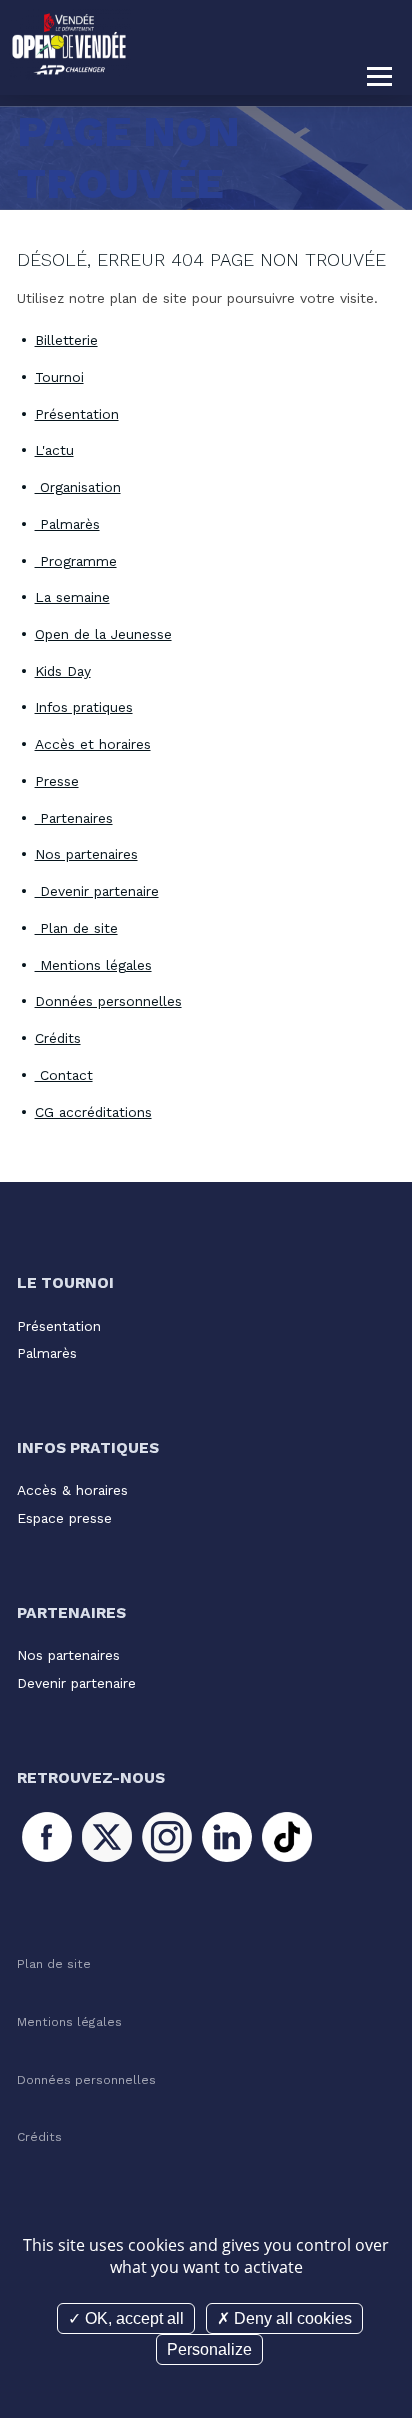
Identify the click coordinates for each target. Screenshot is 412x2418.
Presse (57, 781)
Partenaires (74, 818)
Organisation (78, 487)
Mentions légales (93, 965)
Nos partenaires (86, 854)
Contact (64, 1075)
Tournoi (59, 377)
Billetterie (66, 340)
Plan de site (76, 928)
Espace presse (64, 1518)
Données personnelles (108, 1001)
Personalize (209, 2349)
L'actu (54, 450)
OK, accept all (132, 2318)
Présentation (77, 414)
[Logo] (70, 45)
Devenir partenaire (97, 891)
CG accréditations (93, 1112)
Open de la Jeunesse (103, 634)
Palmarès (67, 524)
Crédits (58, 1038)
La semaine (72, 597)
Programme (76, 561)
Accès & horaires (72, 1490)
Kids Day (63, 671)
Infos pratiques (84, 707)
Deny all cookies (291, 2318)
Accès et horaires (93, 744)
